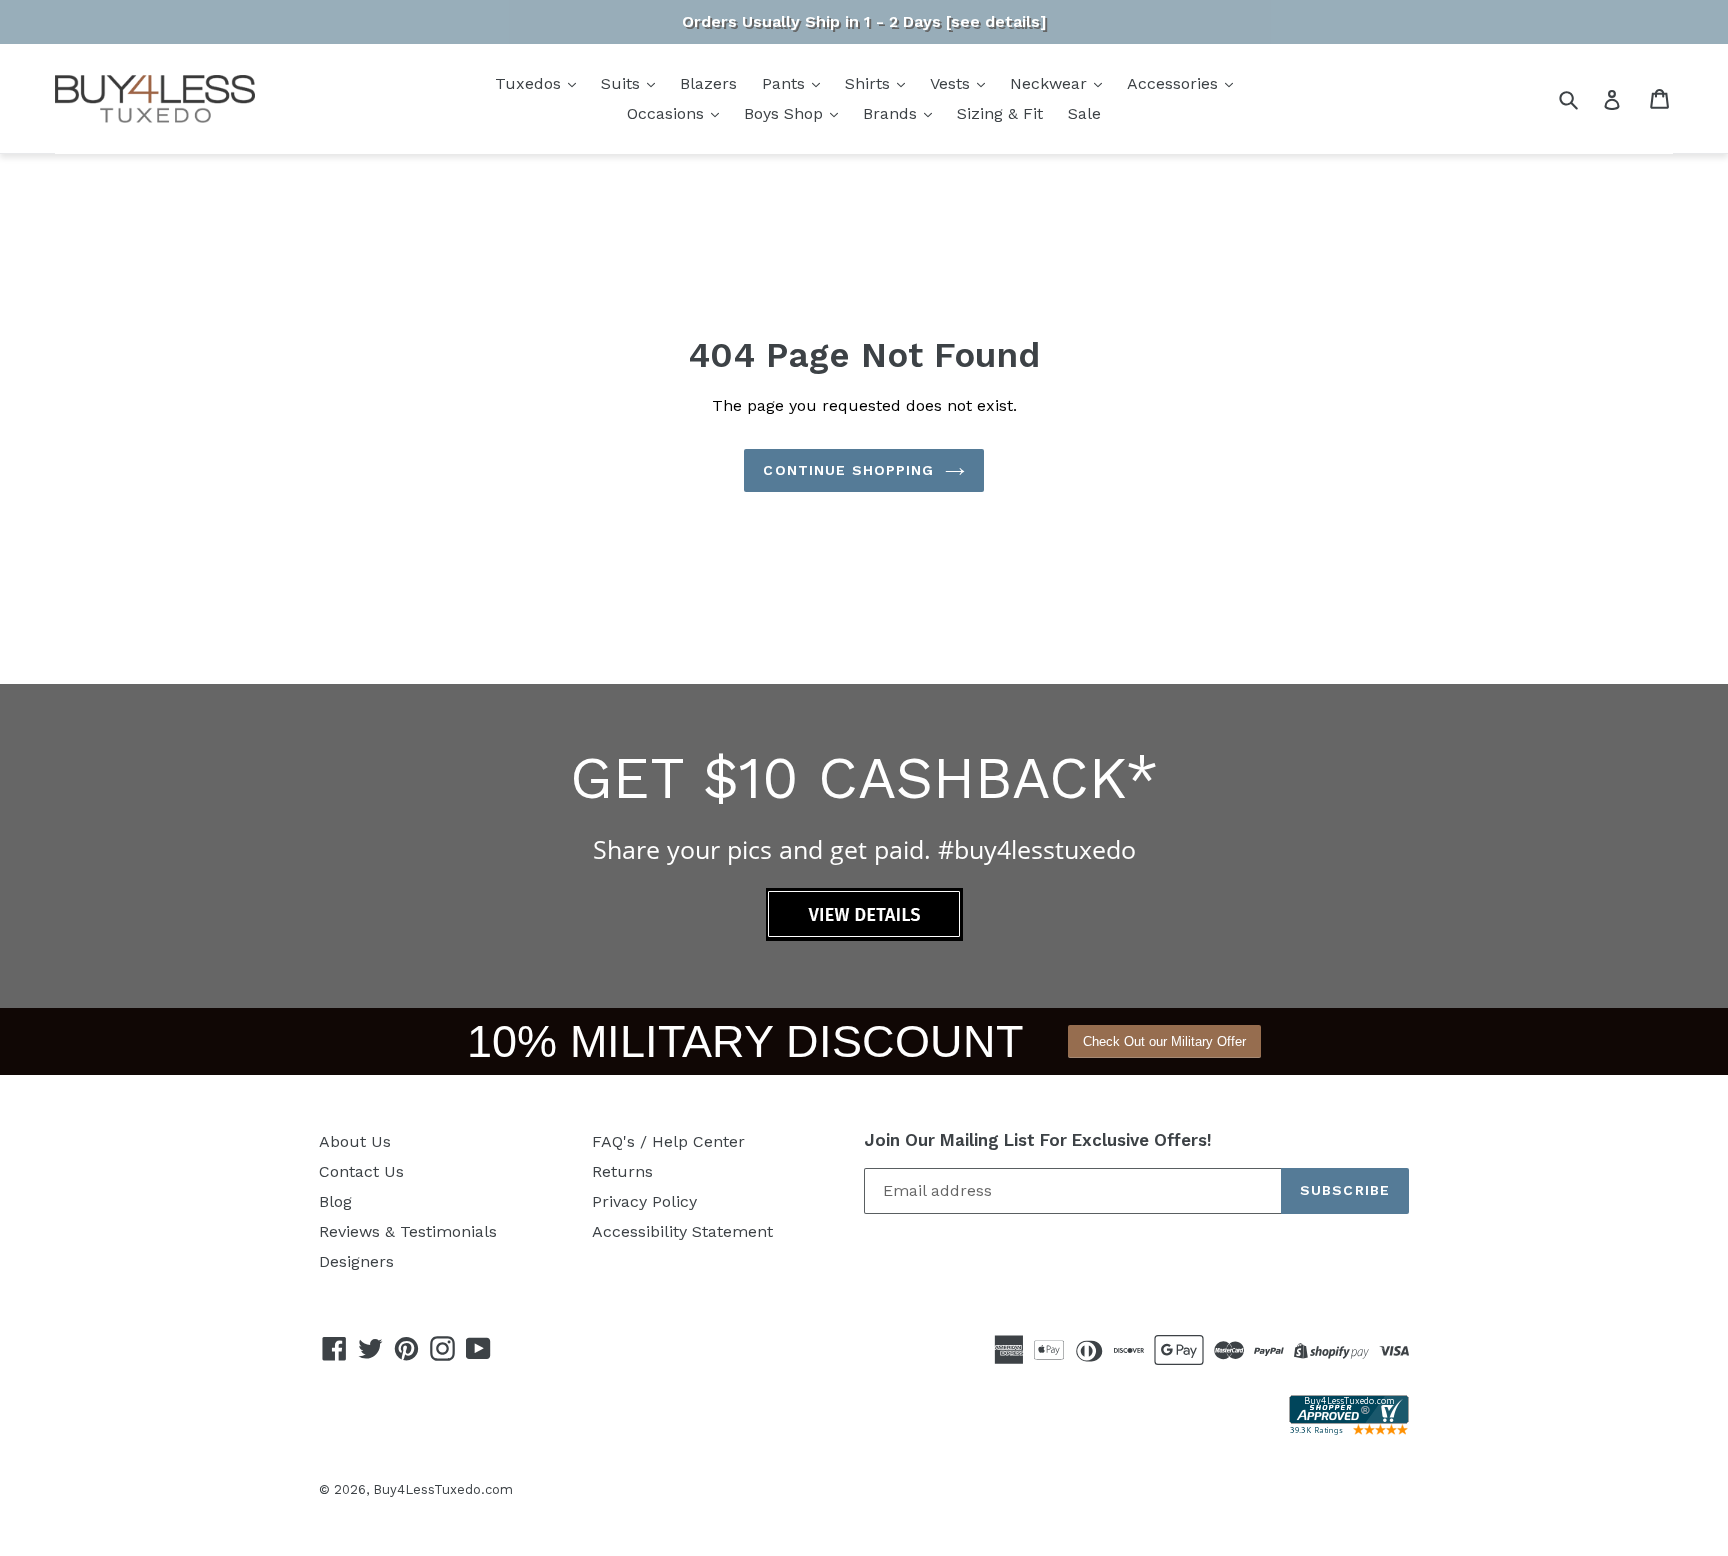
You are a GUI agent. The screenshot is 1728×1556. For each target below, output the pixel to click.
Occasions (668, 113)
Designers (356, 1261)
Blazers (708, 83)
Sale (1084, 113)
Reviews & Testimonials (408, 1231)
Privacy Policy (644, 1201)
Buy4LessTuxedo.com (443, 1489)
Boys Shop (786, 113)
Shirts (870, 83)
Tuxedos (530, 83)
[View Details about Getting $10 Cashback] (864, 935)
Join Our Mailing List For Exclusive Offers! (1038, 1140)
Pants (786, 83)
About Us (355, 1141)
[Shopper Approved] (1349, 1429)
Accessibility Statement (682, 1231)
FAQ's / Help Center (668, 1141)
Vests (952, 83)
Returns (622, 1171)
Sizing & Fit (1000, 113)
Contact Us (361, 1171)
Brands (892, 113)
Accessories (1175, 83)
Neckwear (1051, 83)
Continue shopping (848, 470)
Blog (335, 1201)
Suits (623, 83)
